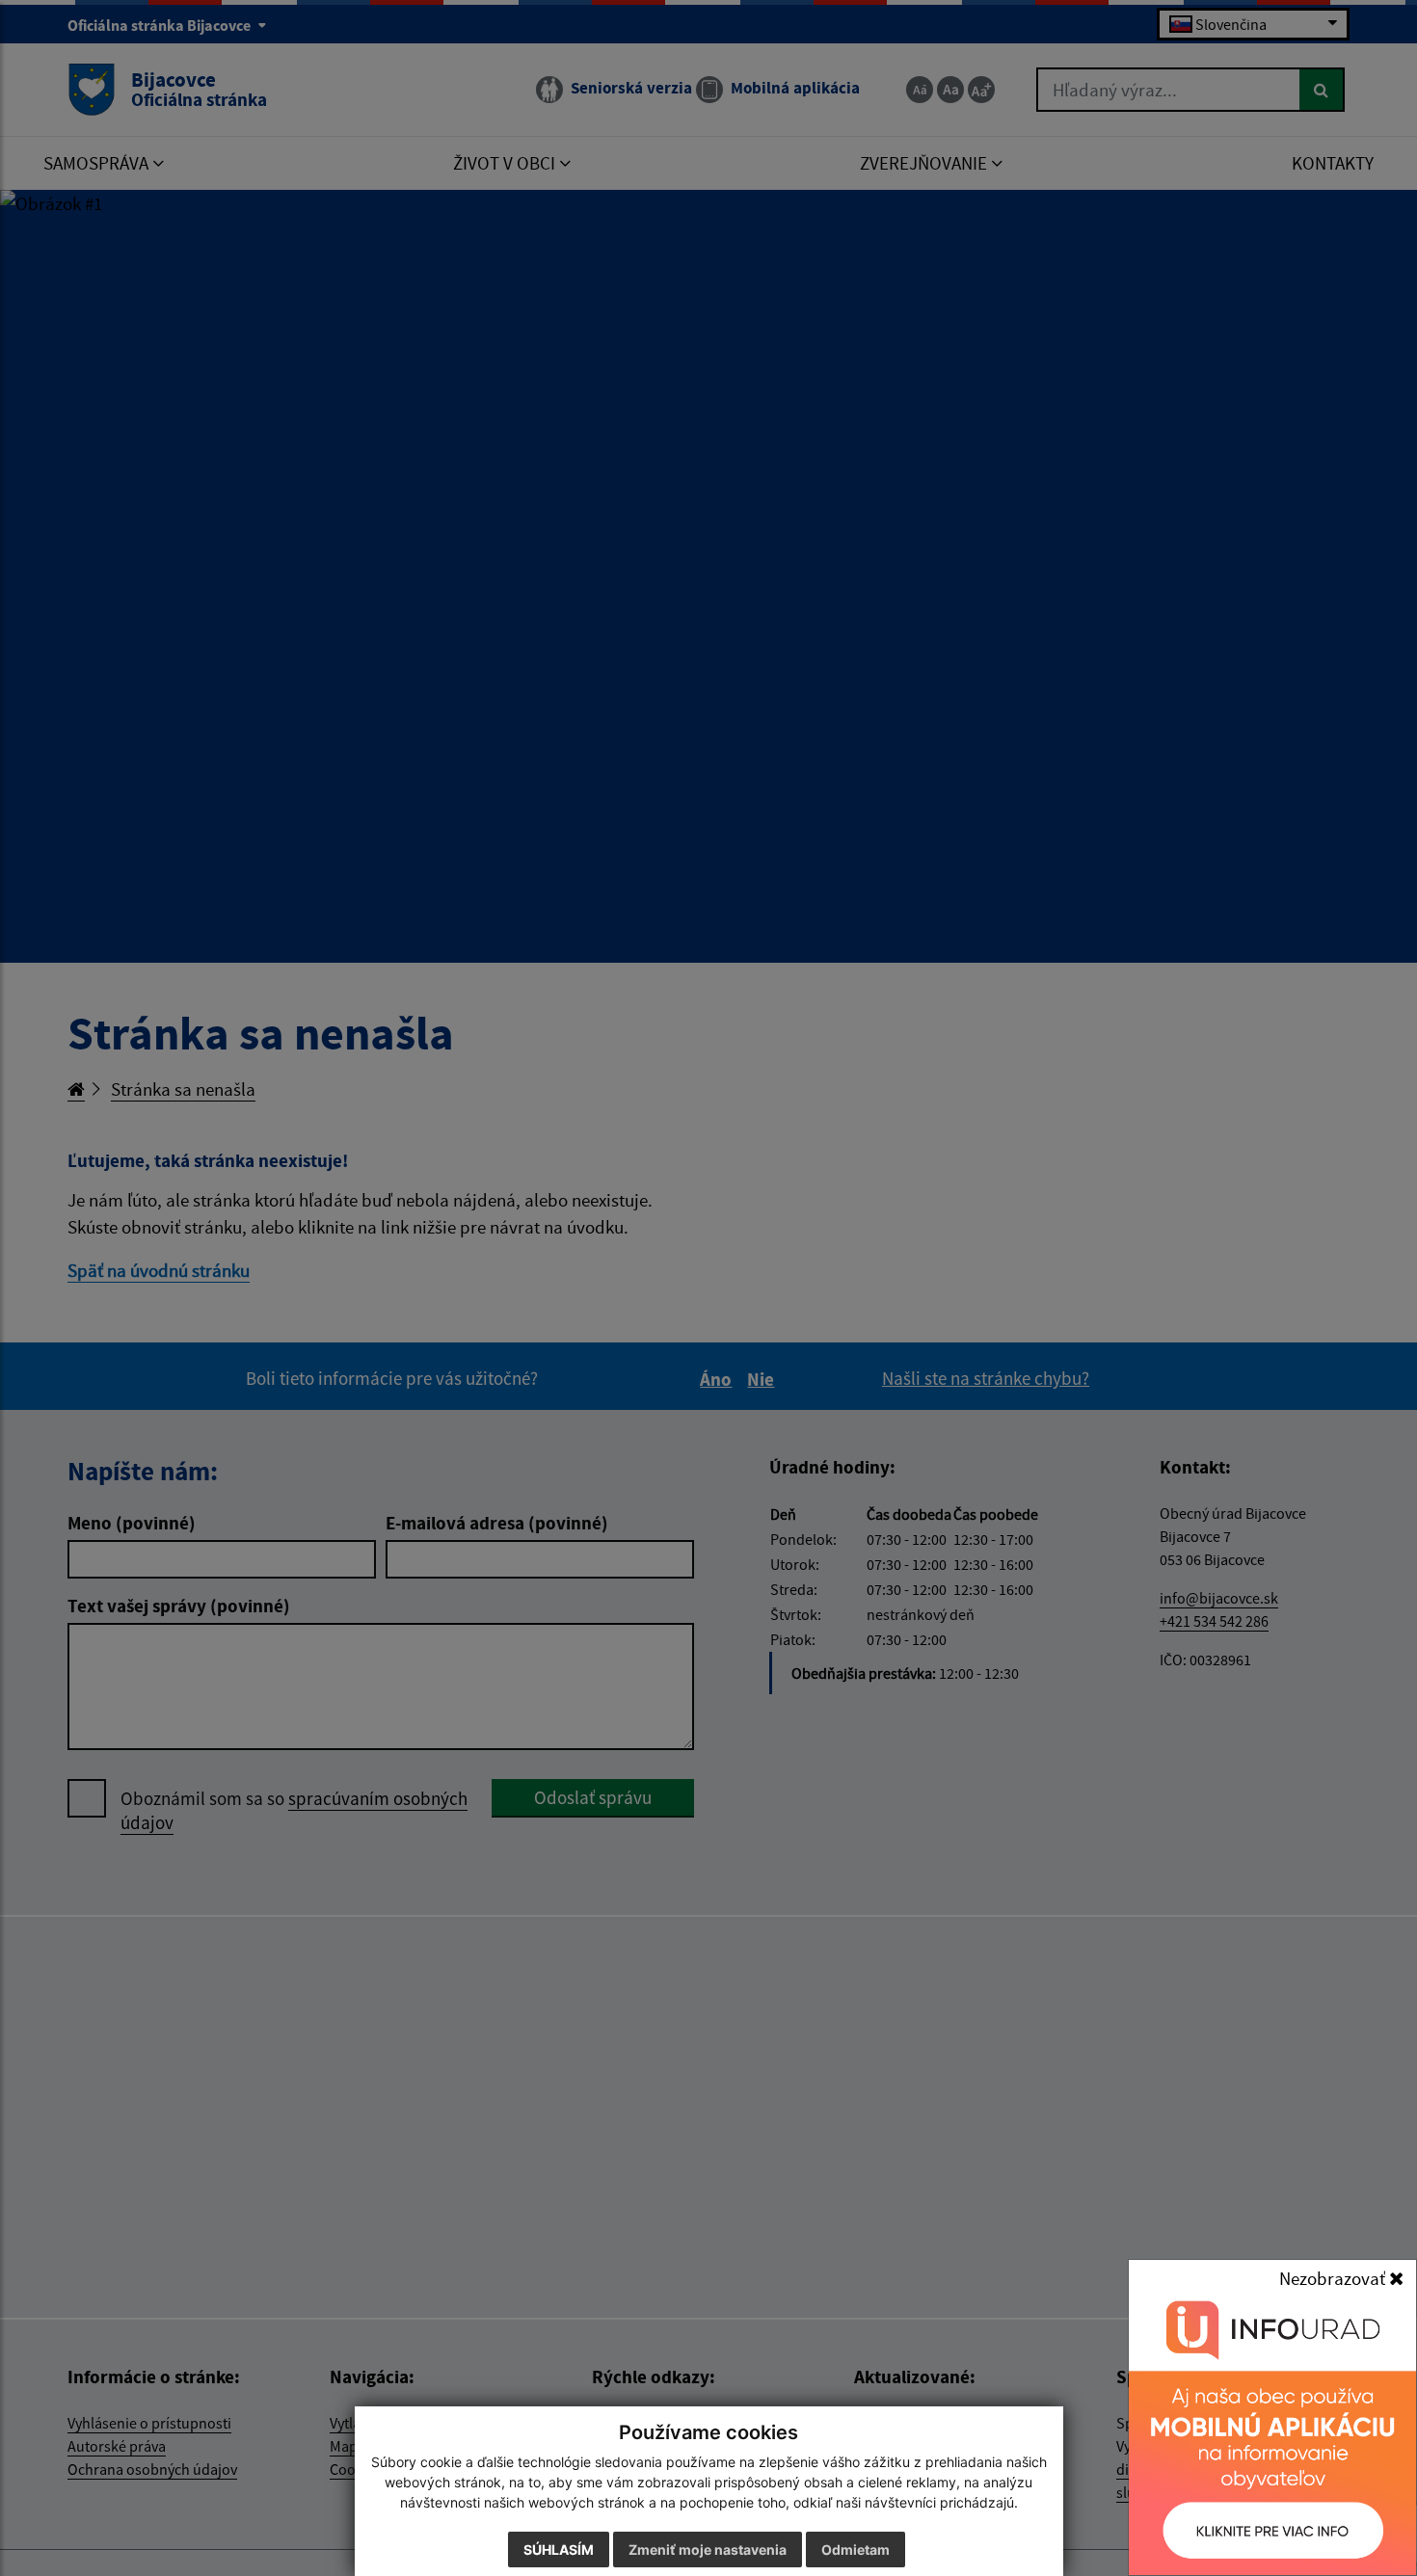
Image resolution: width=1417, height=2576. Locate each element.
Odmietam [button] (856, 2549)
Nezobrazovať (1334, 2278)
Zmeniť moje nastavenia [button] (708, 2549)
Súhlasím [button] (559, 2549)
